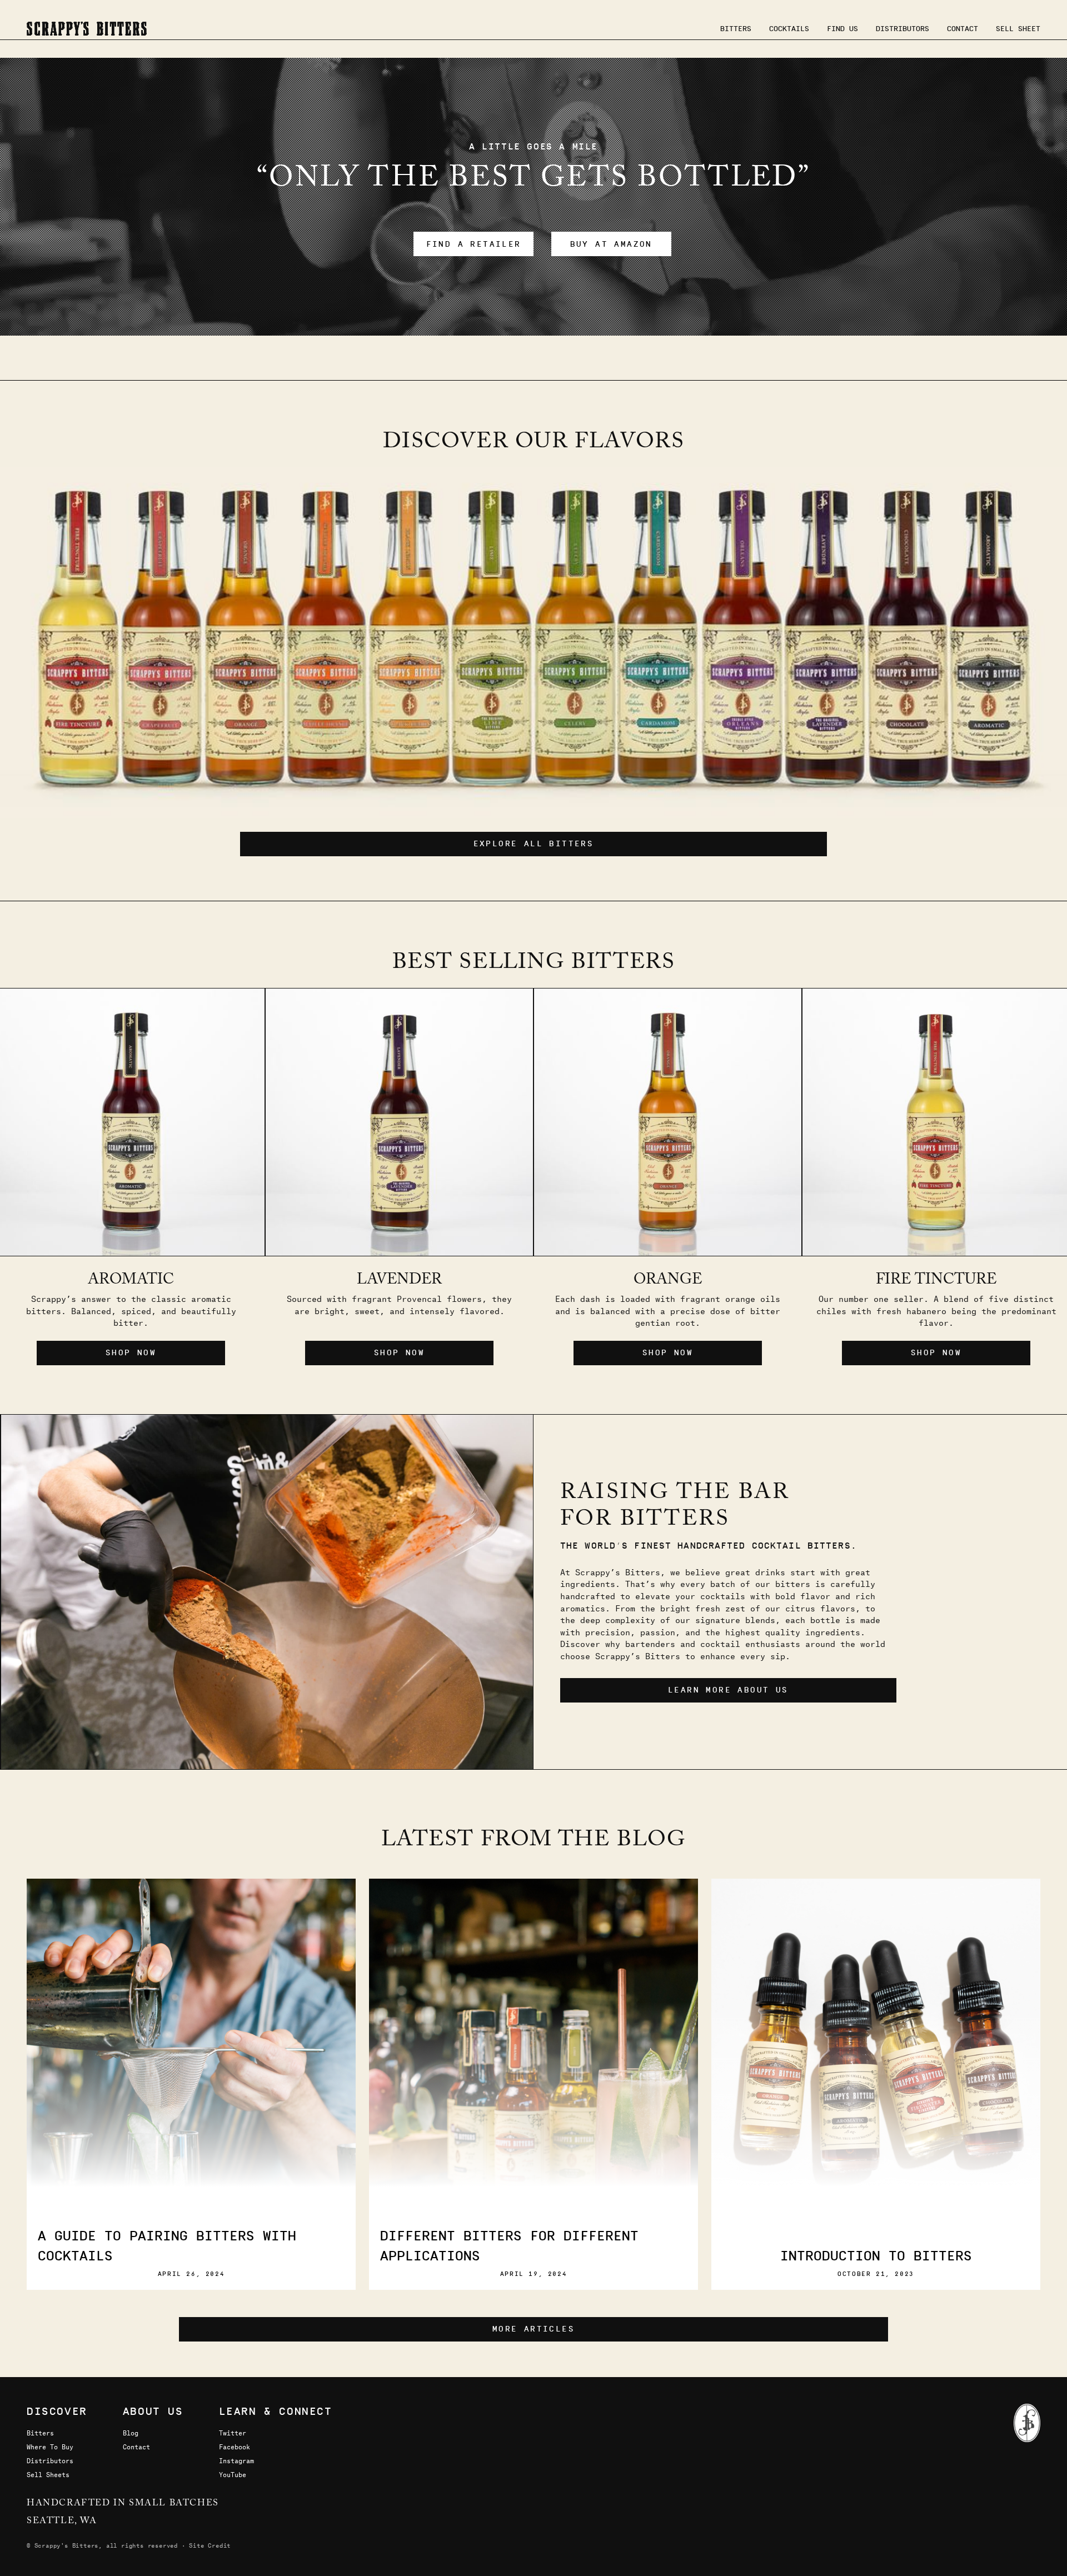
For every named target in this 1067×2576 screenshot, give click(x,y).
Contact (963, 28)
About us (153, 2411)
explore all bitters (534, 844)
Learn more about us (728, 1690)
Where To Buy (50, 2447)
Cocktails (789, 28)
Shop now (131, 1353)
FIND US (842, 28)
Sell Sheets (48, 2474)
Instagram (236, 2460)
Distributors (903, 28)
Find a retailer (474, 244)
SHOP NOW (399, 1353)
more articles (533, 2329)
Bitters (736, 28)
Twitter (233, 2433)
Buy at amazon (611, 244)
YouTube (233, 2474)
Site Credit (210, 2545)
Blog (131, 2433)
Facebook (235, 2447)
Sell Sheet (1018, 28)
